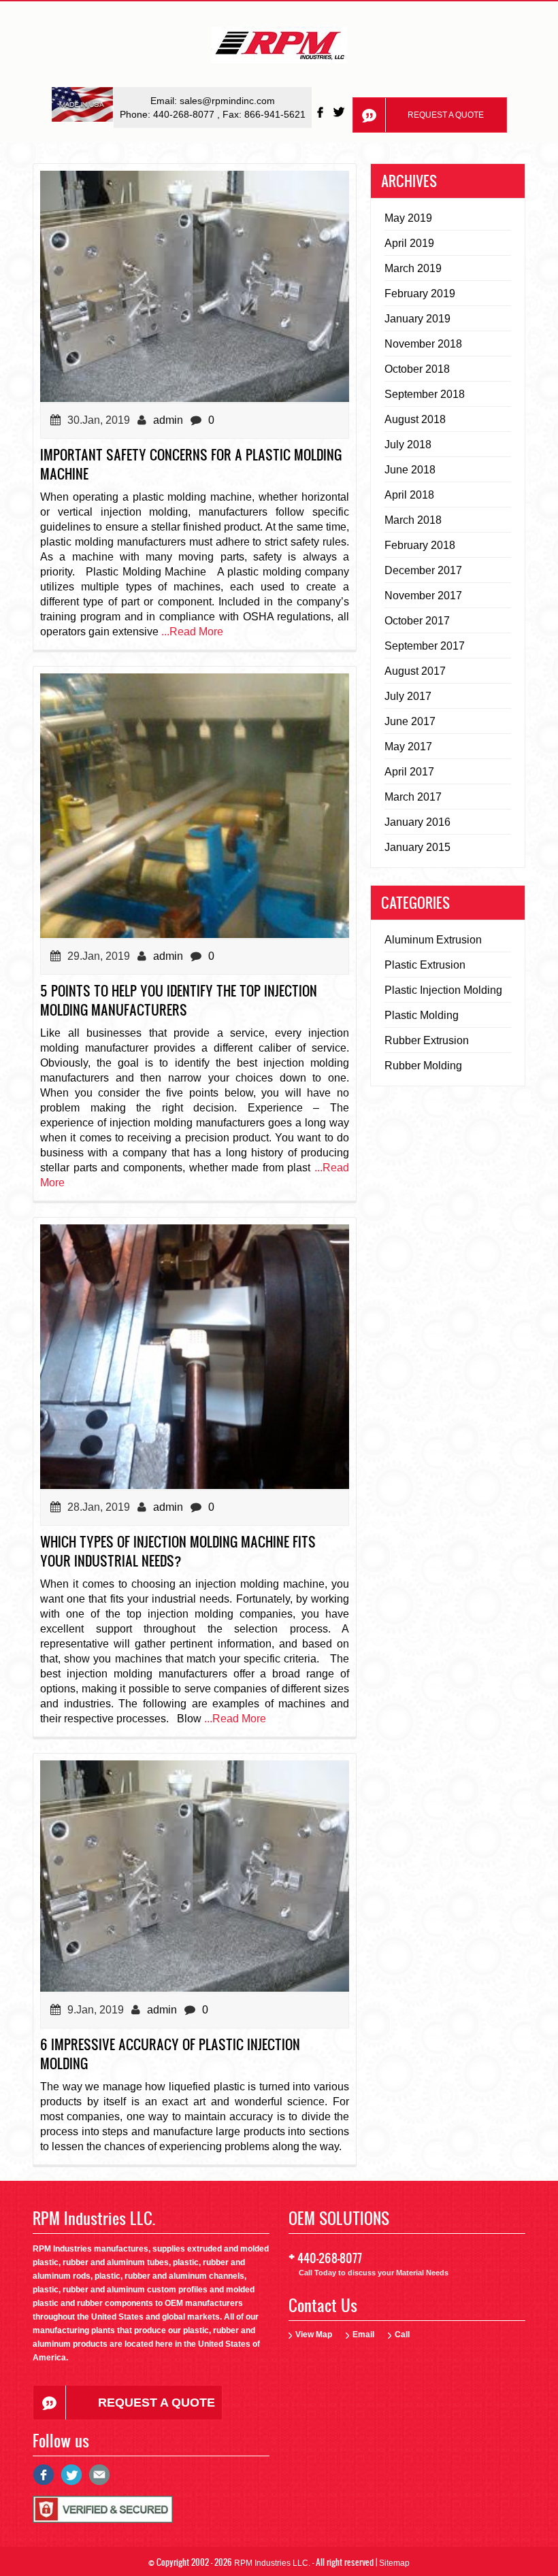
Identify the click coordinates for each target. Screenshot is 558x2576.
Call (402, 2335)
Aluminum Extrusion (433, 940)
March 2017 (413, 797)
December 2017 (423, 570)
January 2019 (417, 319)
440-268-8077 (185, 114)
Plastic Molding (422, 1015)
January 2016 (417, 822)
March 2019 (413, 268)
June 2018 (410, 470)
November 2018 (423, 344)
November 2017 (423, 596)
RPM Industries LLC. (272, 2563)
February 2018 (420, 545)
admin (168, 420)
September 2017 (425, 646)
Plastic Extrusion (425, 965)
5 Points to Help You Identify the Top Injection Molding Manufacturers (179, 1000)
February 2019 (420, 294)
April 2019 (409, 243)
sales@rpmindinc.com (227, 101)
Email (363, 2335)
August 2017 (415, 671)
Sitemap (394, 2563)
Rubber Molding (423, 1066)
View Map (314, 2335)
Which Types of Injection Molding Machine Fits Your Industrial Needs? (178, 1551)
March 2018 (413, 520)
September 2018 (425, 394)
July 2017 (408, 696)
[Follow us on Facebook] (321, 112)
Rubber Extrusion (427, 1040)
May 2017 (408, 747)
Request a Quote (446, 115)
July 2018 (408, 445)
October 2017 (417, 621)
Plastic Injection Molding (443, 990)
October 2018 (417, 369)
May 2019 (408, 218)
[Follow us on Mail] (99, 2480)
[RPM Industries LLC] (279, 49)
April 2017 (409, 772)
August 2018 (415, 419)
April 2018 (409, 495)
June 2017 (410, 721)
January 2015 (417, 847)
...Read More (192, 632)
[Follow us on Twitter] (340, 112)
